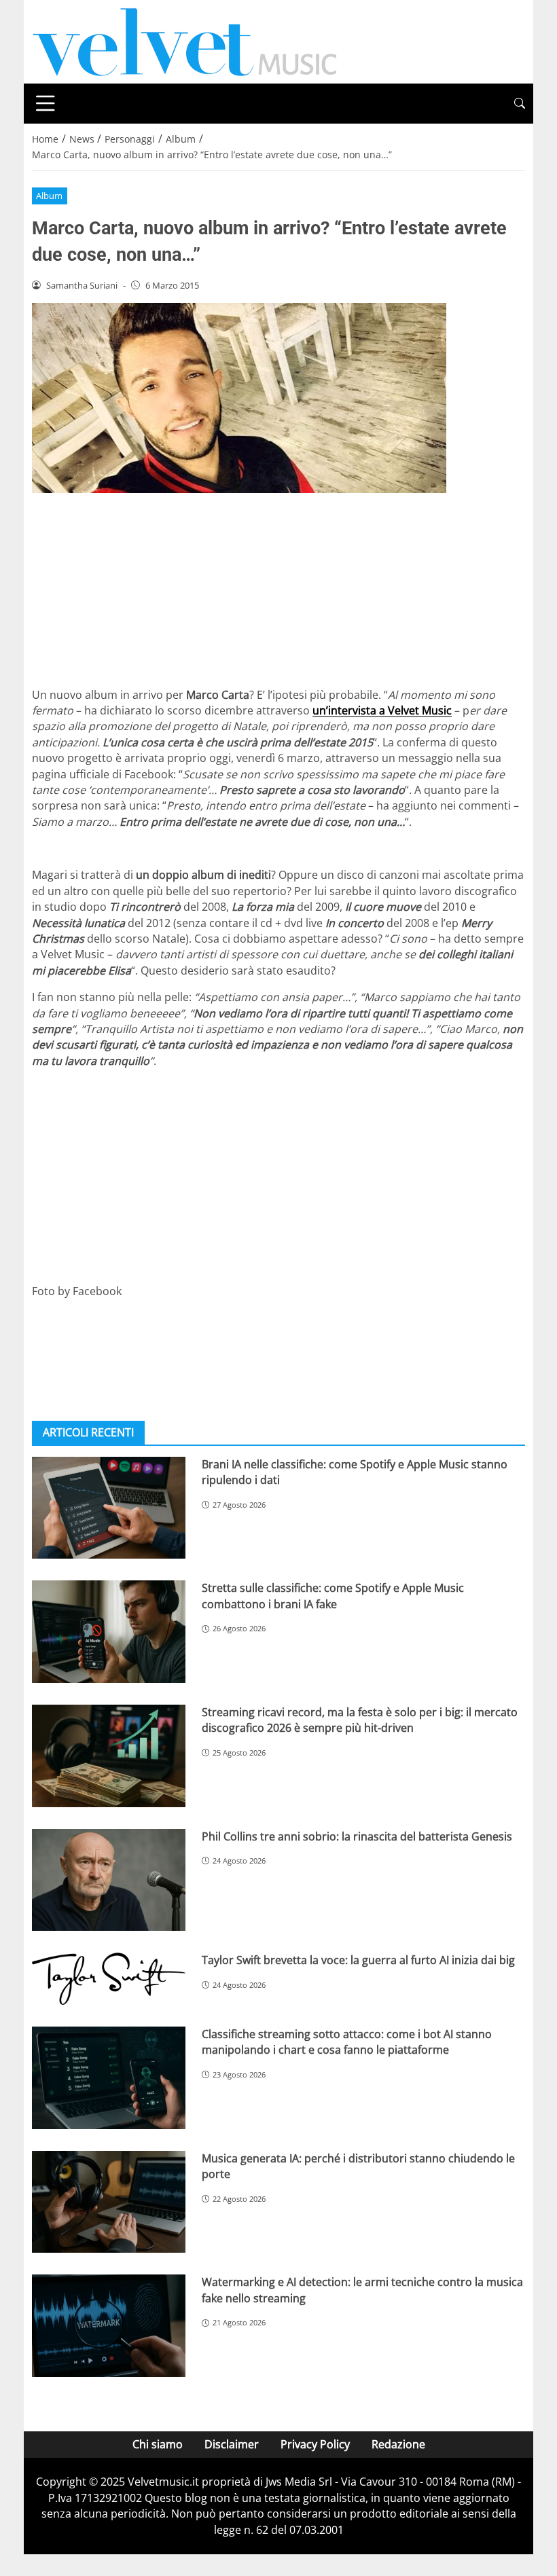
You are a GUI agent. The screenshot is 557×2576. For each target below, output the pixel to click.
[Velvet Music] (185, 41)
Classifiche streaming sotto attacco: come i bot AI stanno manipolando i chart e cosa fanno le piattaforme (347, 2042)
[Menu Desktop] (46, 103)
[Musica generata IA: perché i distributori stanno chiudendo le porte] (109, 2202)
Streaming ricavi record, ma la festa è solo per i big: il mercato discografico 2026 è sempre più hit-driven (360, 1720)
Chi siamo (158, 2444)
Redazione (398, 2444)
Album (49, 196)
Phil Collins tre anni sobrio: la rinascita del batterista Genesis (357, 1836)
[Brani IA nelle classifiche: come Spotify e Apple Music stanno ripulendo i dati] (109, 1508)
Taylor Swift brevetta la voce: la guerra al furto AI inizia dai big (358, 1960)
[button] (520, 104)
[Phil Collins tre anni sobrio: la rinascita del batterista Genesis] (109, 1880)
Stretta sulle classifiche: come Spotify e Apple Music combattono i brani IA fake (333, 1596)
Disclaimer (232, 2444)
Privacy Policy (315, 2444)
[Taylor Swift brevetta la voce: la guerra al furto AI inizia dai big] (109, 1979)
